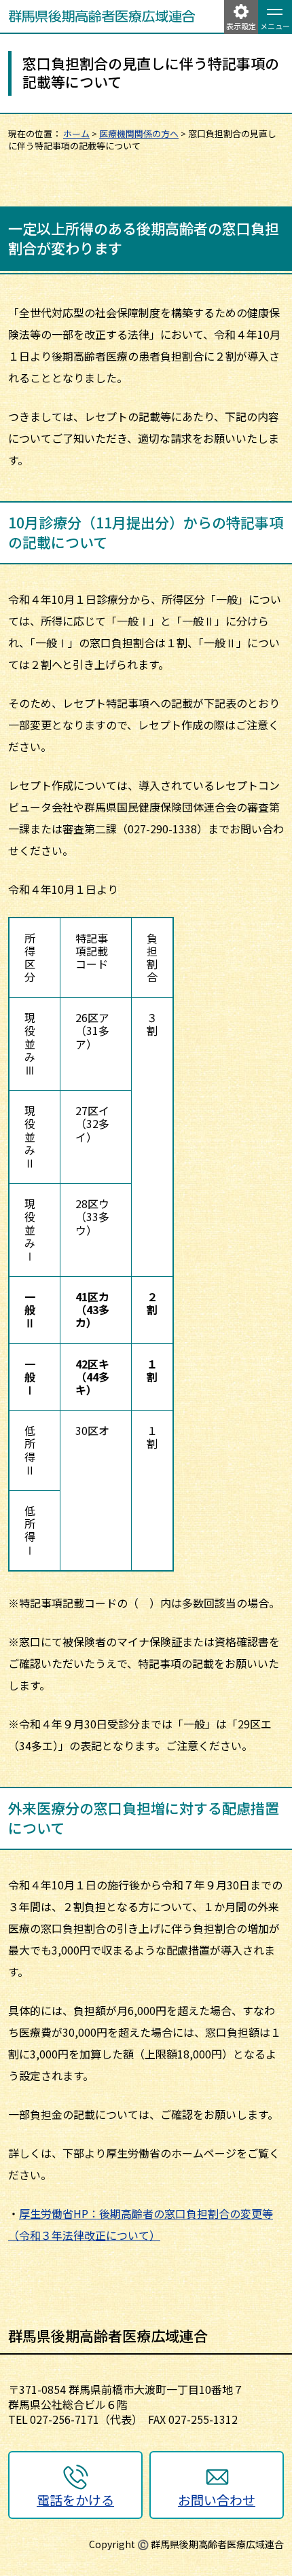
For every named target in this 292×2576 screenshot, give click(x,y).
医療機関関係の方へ (139, 133)
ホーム (76, 133)
